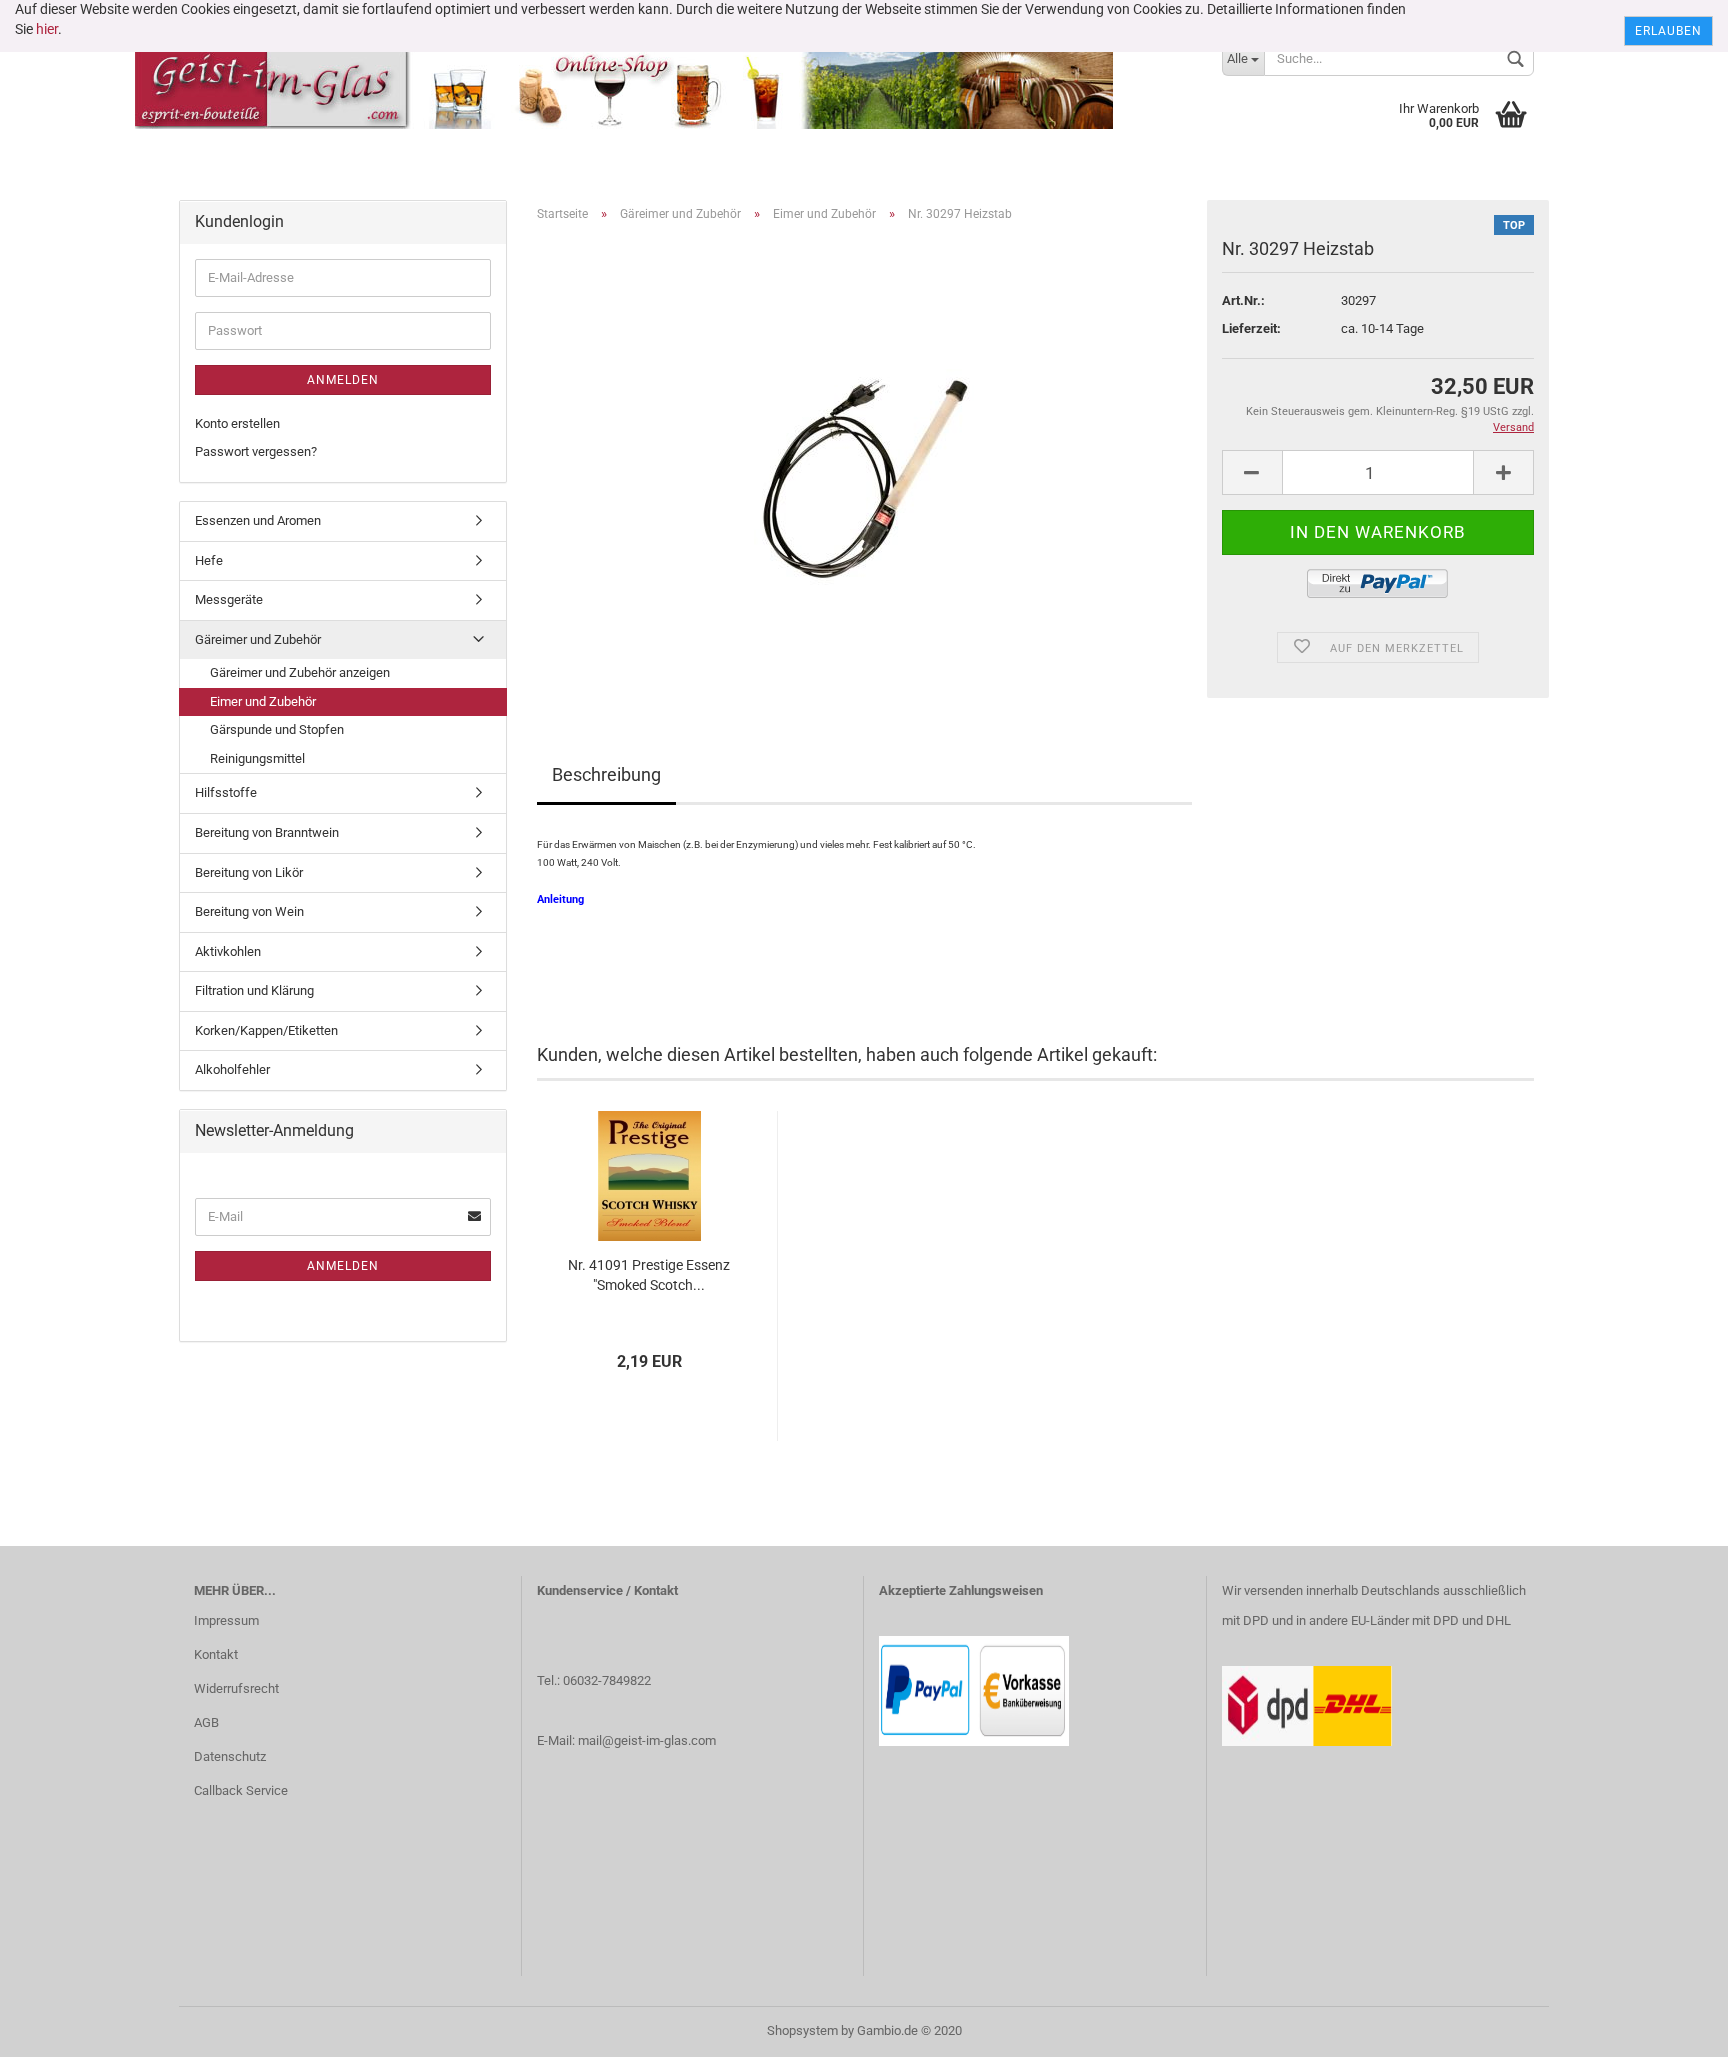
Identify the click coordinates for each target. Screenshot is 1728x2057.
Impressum (226, 1620)
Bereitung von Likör (249, 872)
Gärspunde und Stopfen (277, 729)
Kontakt (216, 1654)
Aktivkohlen (228, 951)
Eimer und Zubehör (263, 701)
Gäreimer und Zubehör (258, 639)
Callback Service (241, 1790)
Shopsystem (802, 2030)
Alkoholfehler (232, 1069)
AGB (206, 1722)
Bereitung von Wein (249, 911)
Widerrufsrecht (236, 1688)
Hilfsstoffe (226, 792)
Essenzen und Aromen (258, 520)
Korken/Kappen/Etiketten (266, 1030)
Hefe (209, 560)
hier (47, 29)
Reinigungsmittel (257, 758)
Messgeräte (229, 599)
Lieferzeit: (1251, 328)
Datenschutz (230, 1756)
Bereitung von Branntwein (267, 832)
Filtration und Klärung (254, 990)
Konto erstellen (237, 423)
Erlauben (1668, 31)
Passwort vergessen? (256, 451)
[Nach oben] (1673, 2027)
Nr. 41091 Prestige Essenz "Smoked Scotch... (649, 1275)
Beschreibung (606, 774)
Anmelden (343, 380)
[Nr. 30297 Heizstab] (864, 462)
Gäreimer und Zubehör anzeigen (300, 672)
